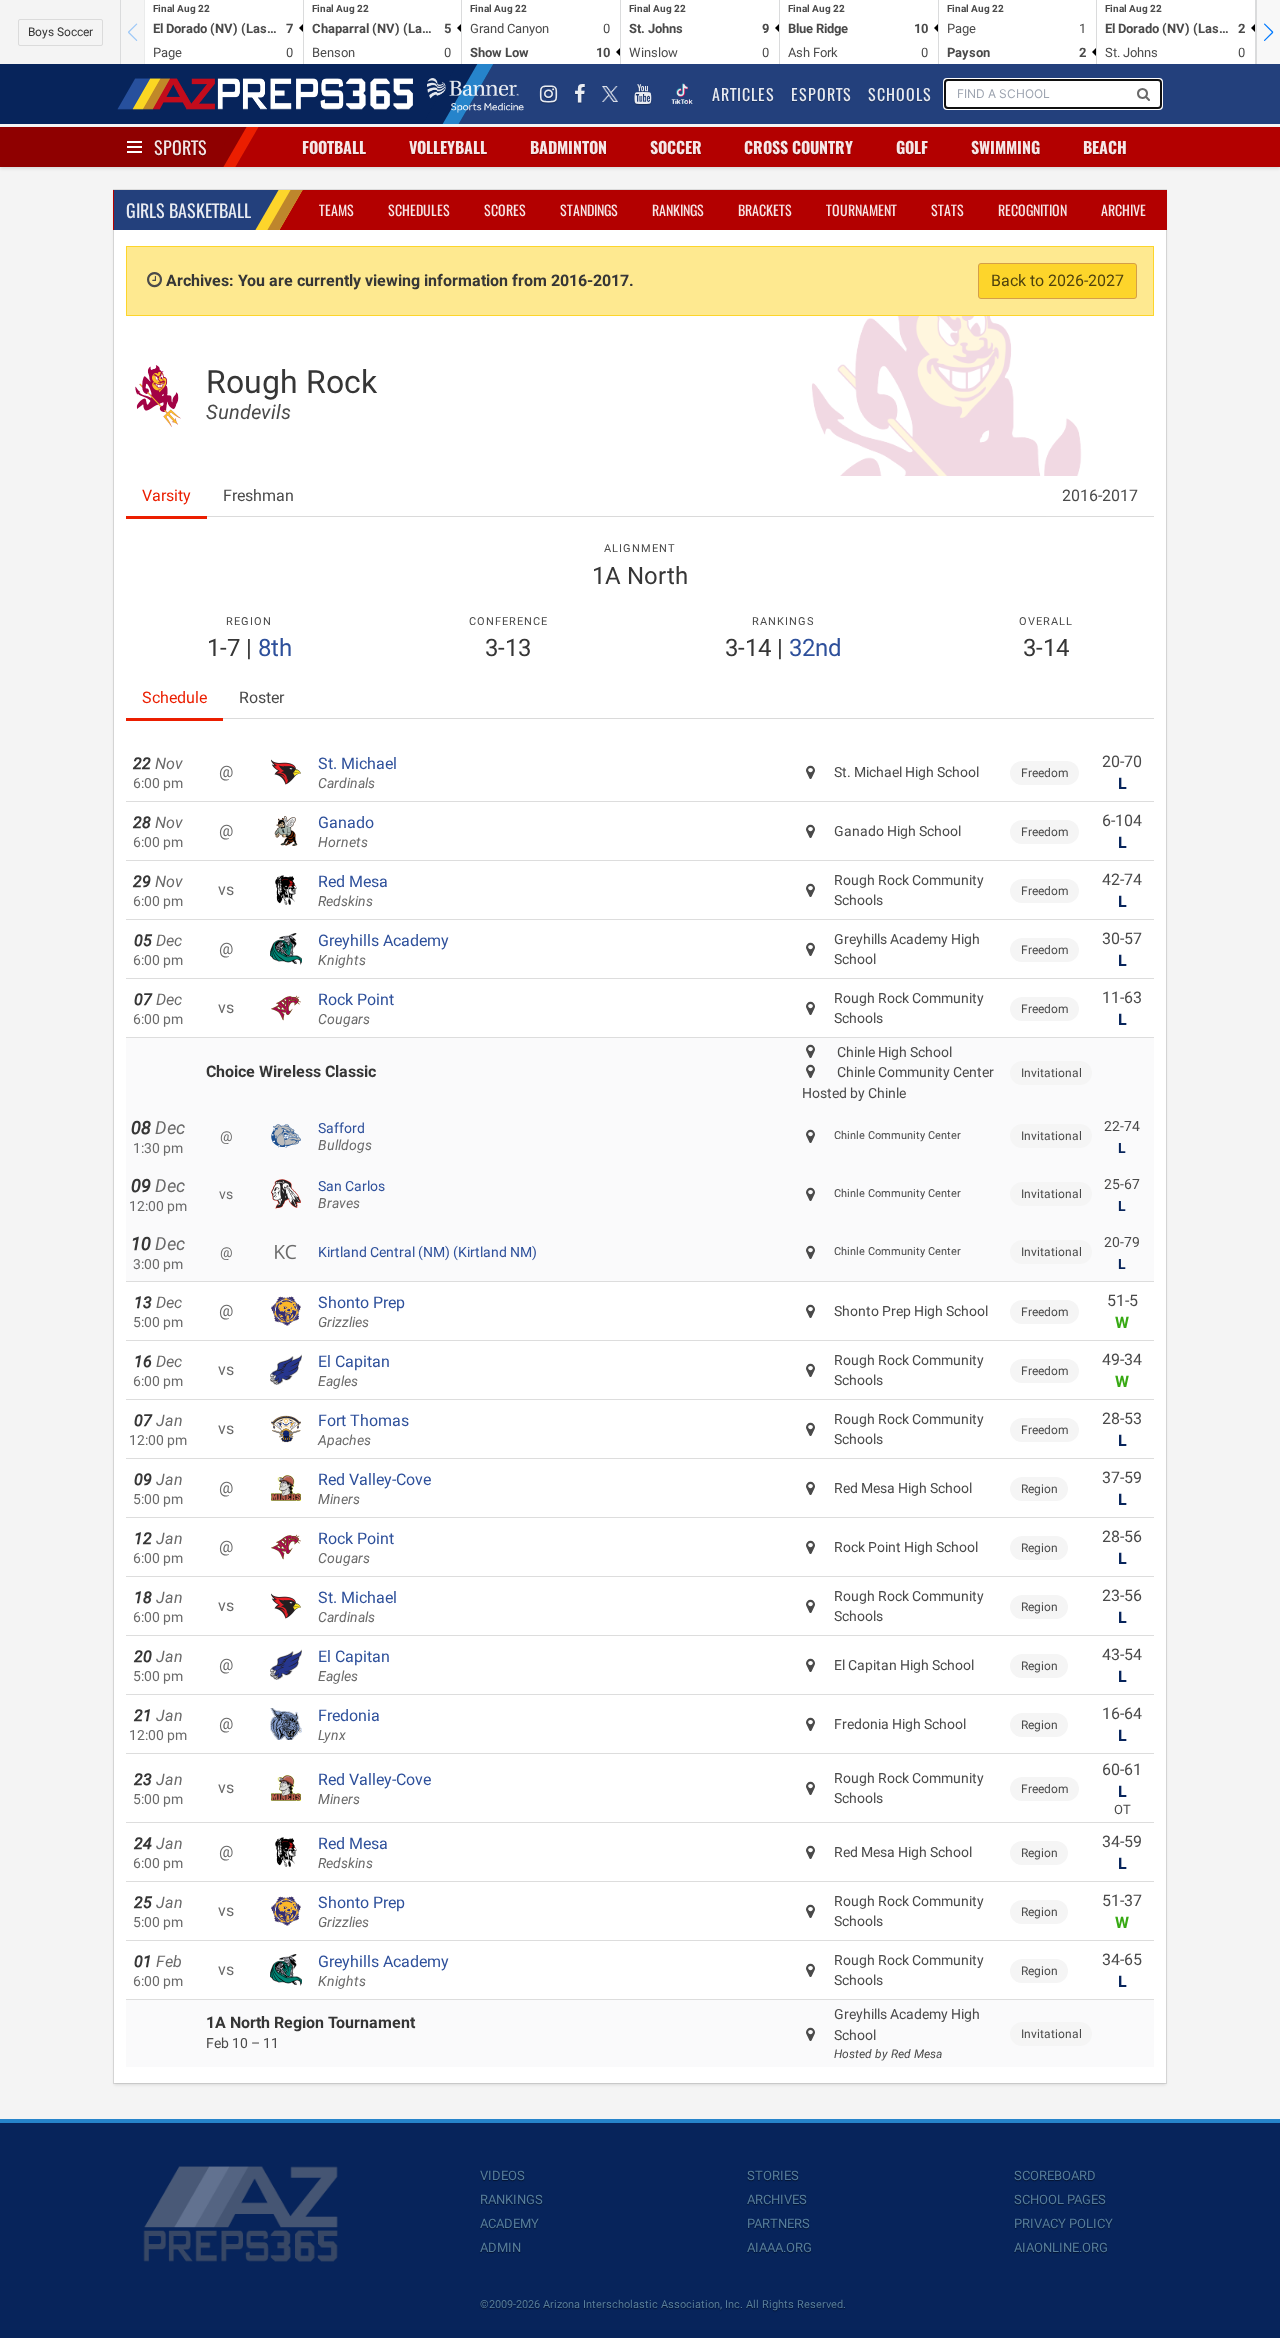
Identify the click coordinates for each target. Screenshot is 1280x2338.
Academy (509, 2223)
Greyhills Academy (383, 950)
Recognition (1032, 209)
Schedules (419, 209)
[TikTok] (682, 94)
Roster (261, 697)
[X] (610, 94)
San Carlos (351, 1195)
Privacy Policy (1063, 2223)
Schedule (174, 697)
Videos (502, 2175)
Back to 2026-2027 (1057, 280)
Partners (778, 2223)
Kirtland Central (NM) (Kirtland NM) (427, 1252)
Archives (777, 2199)
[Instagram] (549, 94)
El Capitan (354, 1371)
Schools (900, 94)
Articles (743, 94)
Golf (912, 147)
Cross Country (798, 147)
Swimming (1005, 147)
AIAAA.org (779, 2247)
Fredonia (349, 1725)
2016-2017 (1100, 495)
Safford (345, 1137)
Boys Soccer (60, 32)
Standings (589, 209)
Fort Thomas (363, 1430)
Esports (821, 94)
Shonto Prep (361, 1312)
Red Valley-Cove (374, 1489)
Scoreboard (1055, 2175)
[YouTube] (643, 94)
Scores (505, 209)
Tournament (861, 209)
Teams (336, 209)
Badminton (568, 147)
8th (275, 648)
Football (334, 147)
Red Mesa (353, 891)
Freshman (258, 495)
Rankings (678, 209)
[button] (1268, 32)
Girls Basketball (188, 210)
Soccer (676, 147)
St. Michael (357, 773)
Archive (1123, 209)
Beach (1105, 147)
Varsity (166, 495)
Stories (773, 2175)
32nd (815, 648)
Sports (180, 147)
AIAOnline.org (1061, 2247)
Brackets (765, 209)
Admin (500, 2247)
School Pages (1060, 2199)
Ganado (346, 832)
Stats (947, 209)
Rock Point (356, 1009)
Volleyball (448, 147)
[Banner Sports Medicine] (475, 94)
